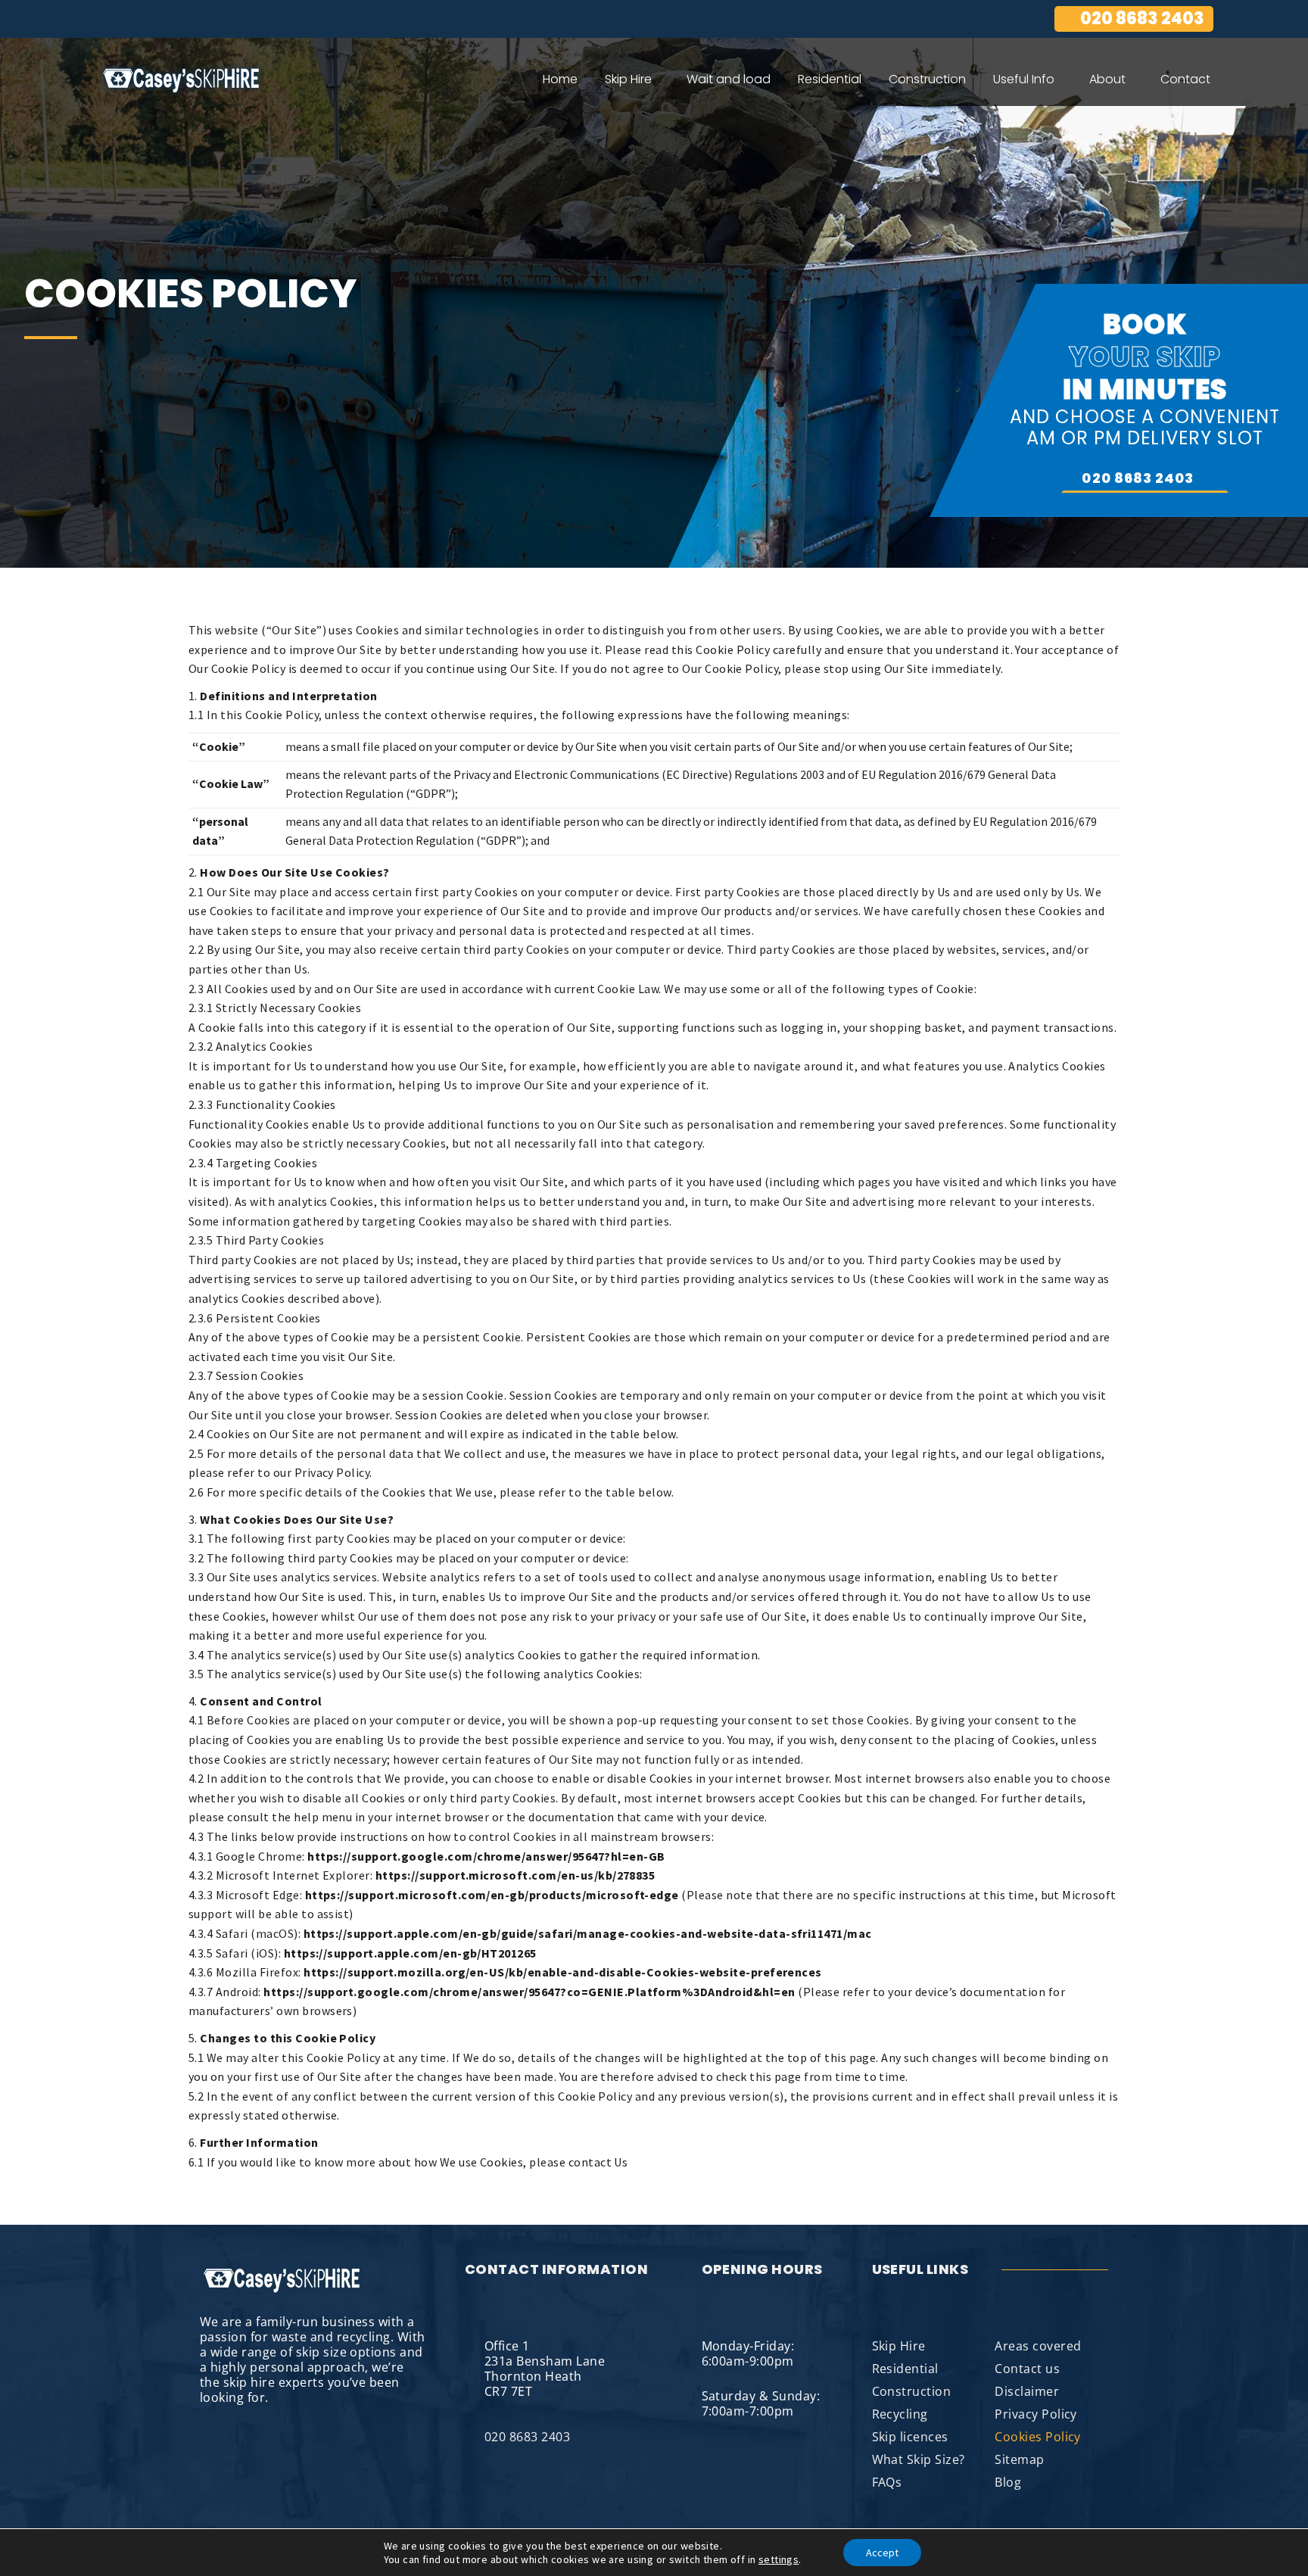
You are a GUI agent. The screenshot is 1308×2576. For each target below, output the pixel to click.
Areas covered (1038, 2346)
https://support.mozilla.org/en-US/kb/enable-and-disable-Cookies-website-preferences (563, 1972)
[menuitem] (560, 79)
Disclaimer (1027, 2391)
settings (779, 2559)
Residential (905, 2369)
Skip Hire (899, 2346)
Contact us (1027, 2369)
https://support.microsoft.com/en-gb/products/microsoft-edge (492, 1895)
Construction (912, 2391)
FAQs (887, 2482)
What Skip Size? (919, 2459)
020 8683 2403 (1142, 19)
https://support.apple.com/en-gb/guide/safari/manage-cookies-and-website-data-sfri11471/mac (588, 1933)
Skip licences (910, 2437)
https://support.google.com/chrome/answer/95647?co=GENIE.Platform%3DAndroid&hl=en (529, 1992)
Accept (882, 2553)
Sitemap (1019, 2459)
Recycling (900, 2414)
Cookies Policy (1038, 2437)
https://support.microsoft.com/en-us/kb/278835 (515, 1875)
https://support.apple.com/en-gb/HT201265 (410, 1953)
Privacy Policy (1036, 2414)
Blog (1008, 2482)
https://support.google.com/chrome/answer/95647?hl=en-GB (486, 1856)
